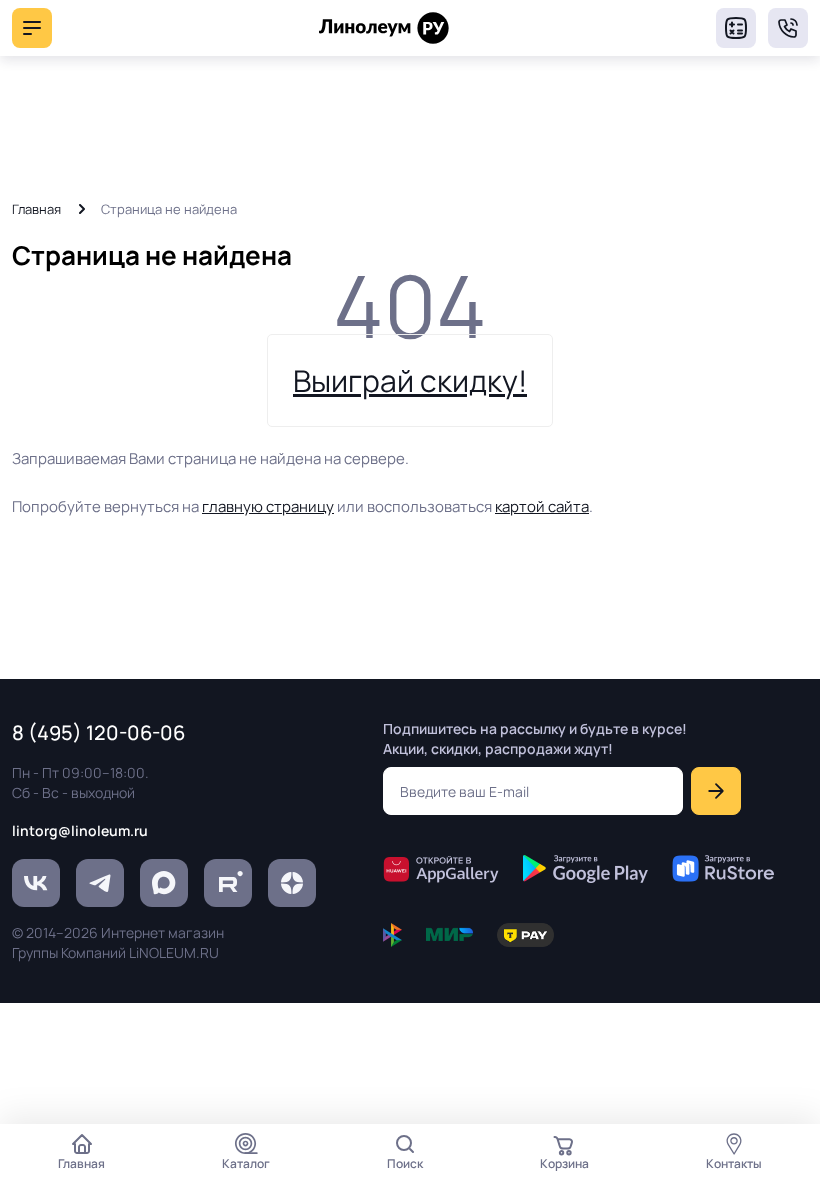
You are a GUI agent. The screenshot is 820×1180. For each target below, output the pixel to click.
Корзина (564, 1163)
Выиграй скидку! (410, 380)
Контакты (734, 1163)
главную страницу (268, 506)
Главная (36, 209)
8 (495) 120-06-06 (788, 28)
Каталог (246, 1163)
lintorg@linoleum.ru (80, 830)
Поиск (405, 1163)
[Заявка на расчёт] (736, 28)
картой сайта (542, 506)
